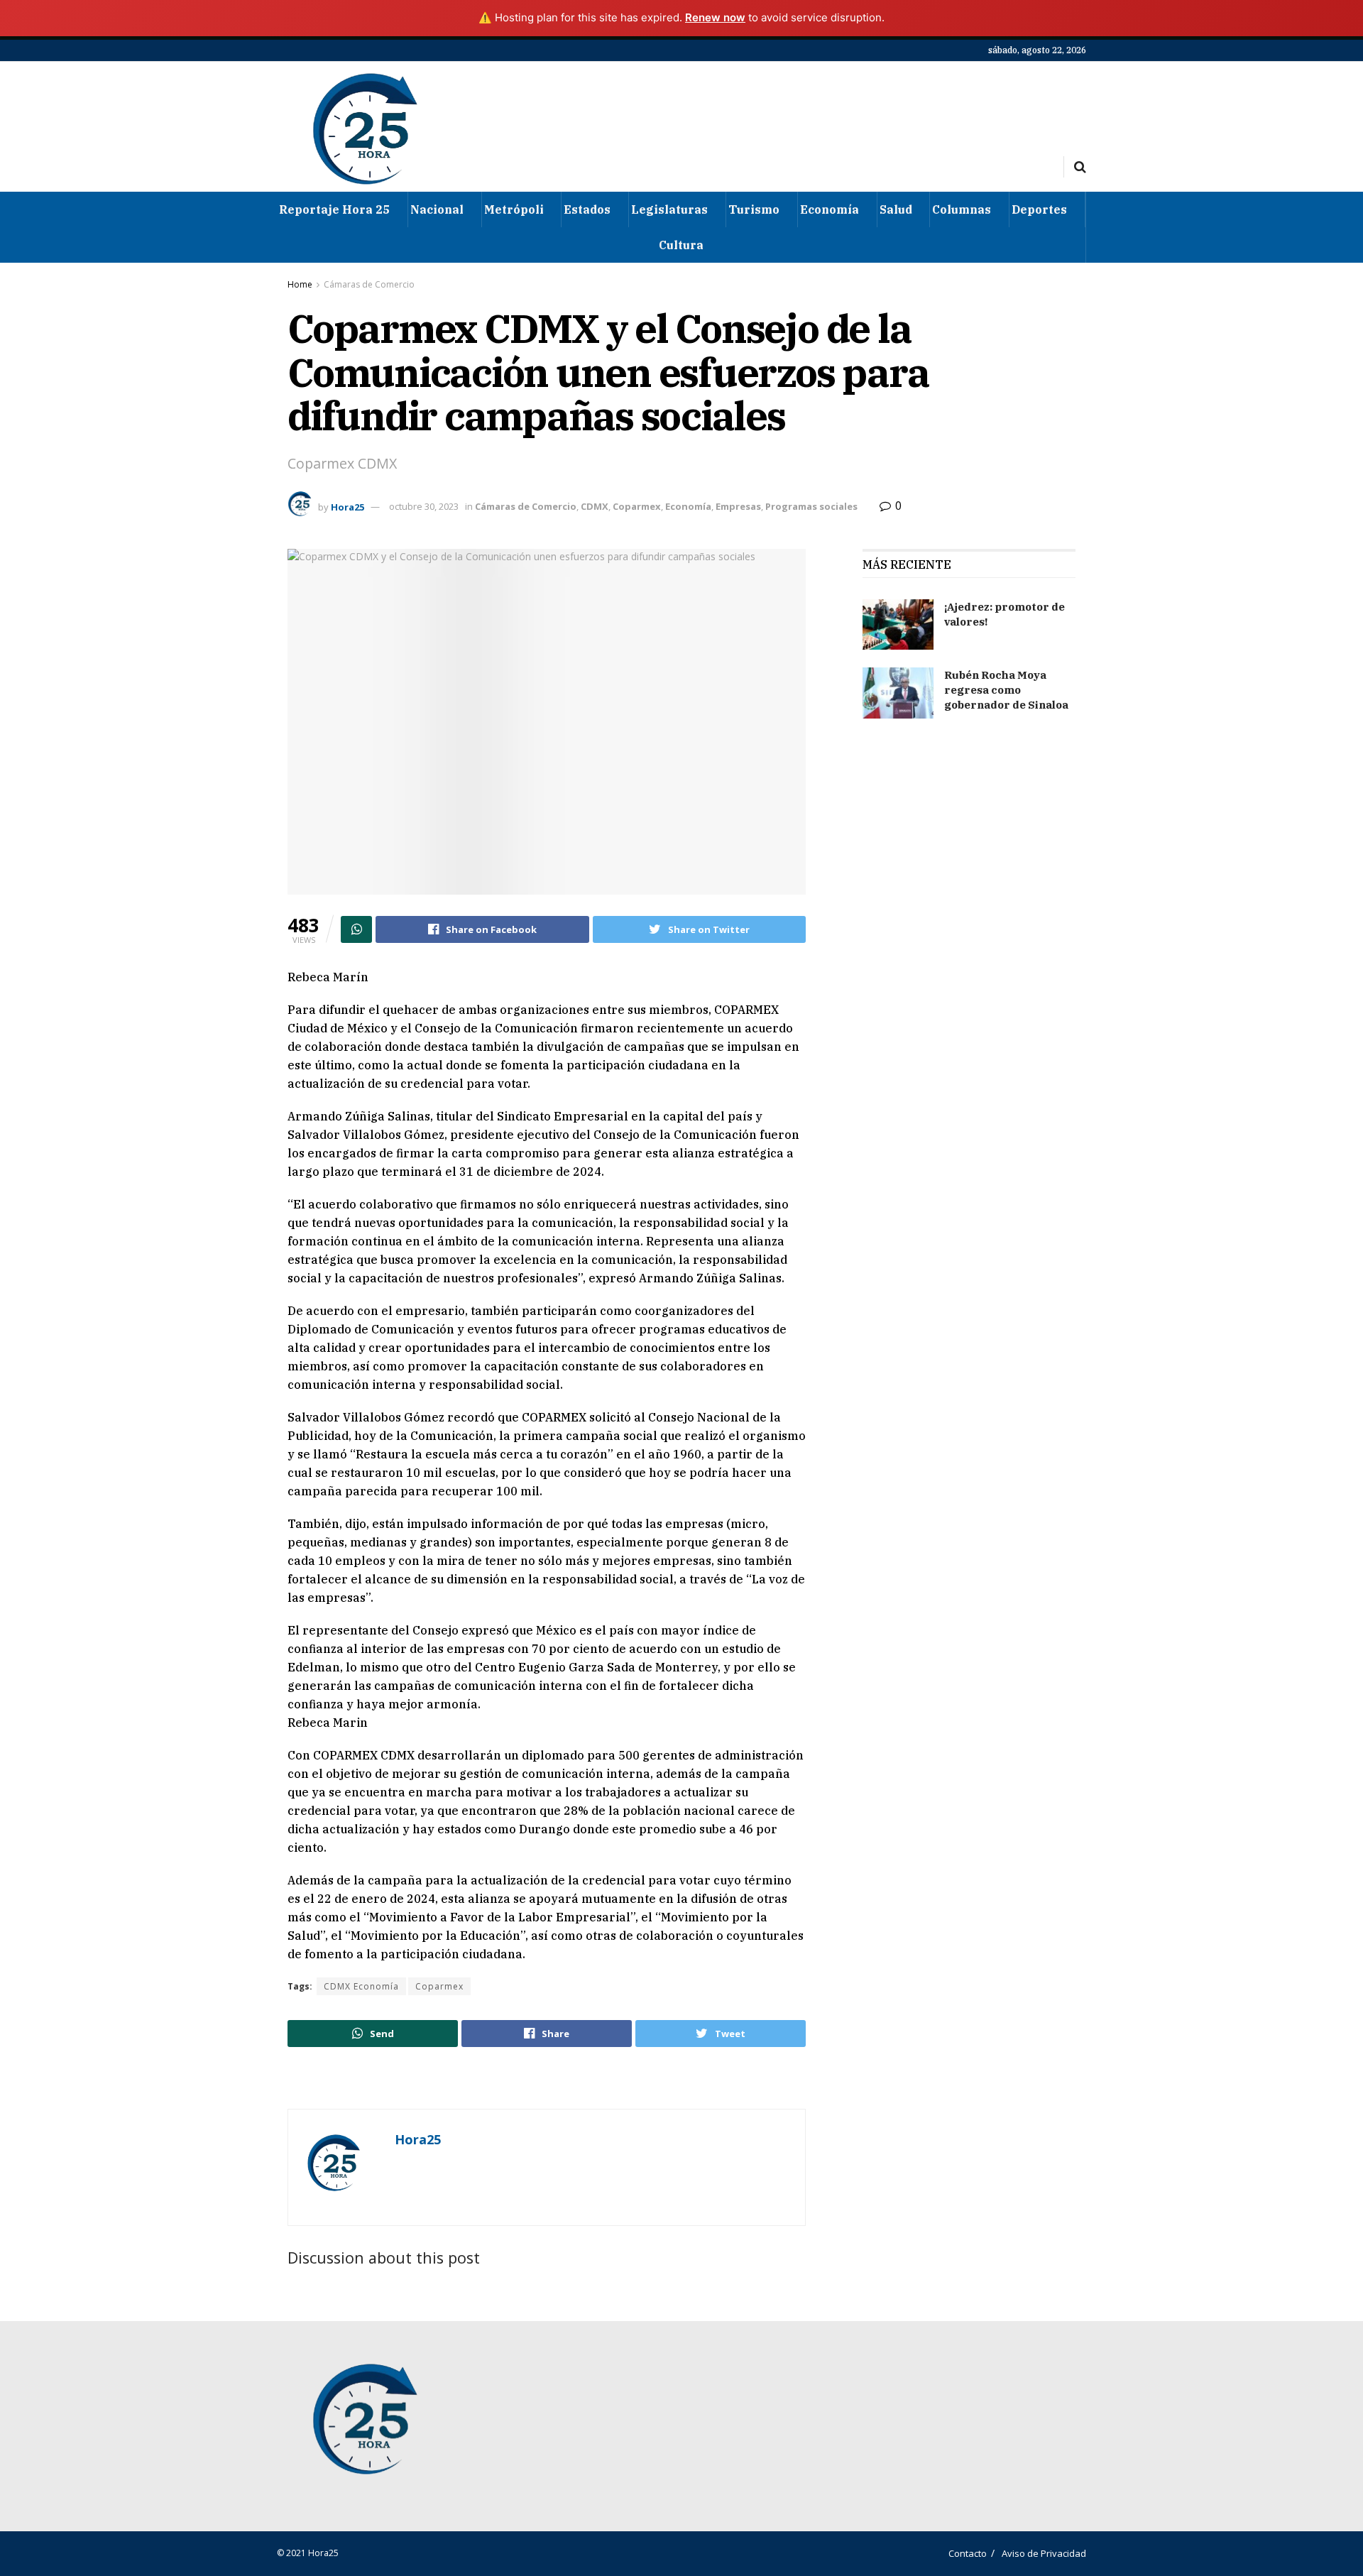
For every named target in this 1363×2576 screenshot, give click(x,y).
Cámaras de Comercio (369, 284)
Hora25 (347, 506)
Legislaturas (669, 209)
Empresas (738, 506)
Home (300, 284)
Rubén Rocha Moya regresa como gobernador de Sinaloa (1006, 690)
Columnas (962, 209)
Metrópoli (514, 209)
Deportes (1039, 209)
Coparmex (637, 506)
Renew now (715, 17)
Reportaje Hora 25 (334, 209)
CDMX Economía (361, 1986)
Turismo (754, 209)
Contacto (968, 2553)
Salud (896, 209)
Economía (830, 209)
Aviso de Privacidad (1044, 2553)
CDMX (595, 506)
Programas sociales (811, 506)
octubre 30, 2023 (424, 506)
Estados (587, 209)
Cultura (681, 245)
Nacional (437, 209)
